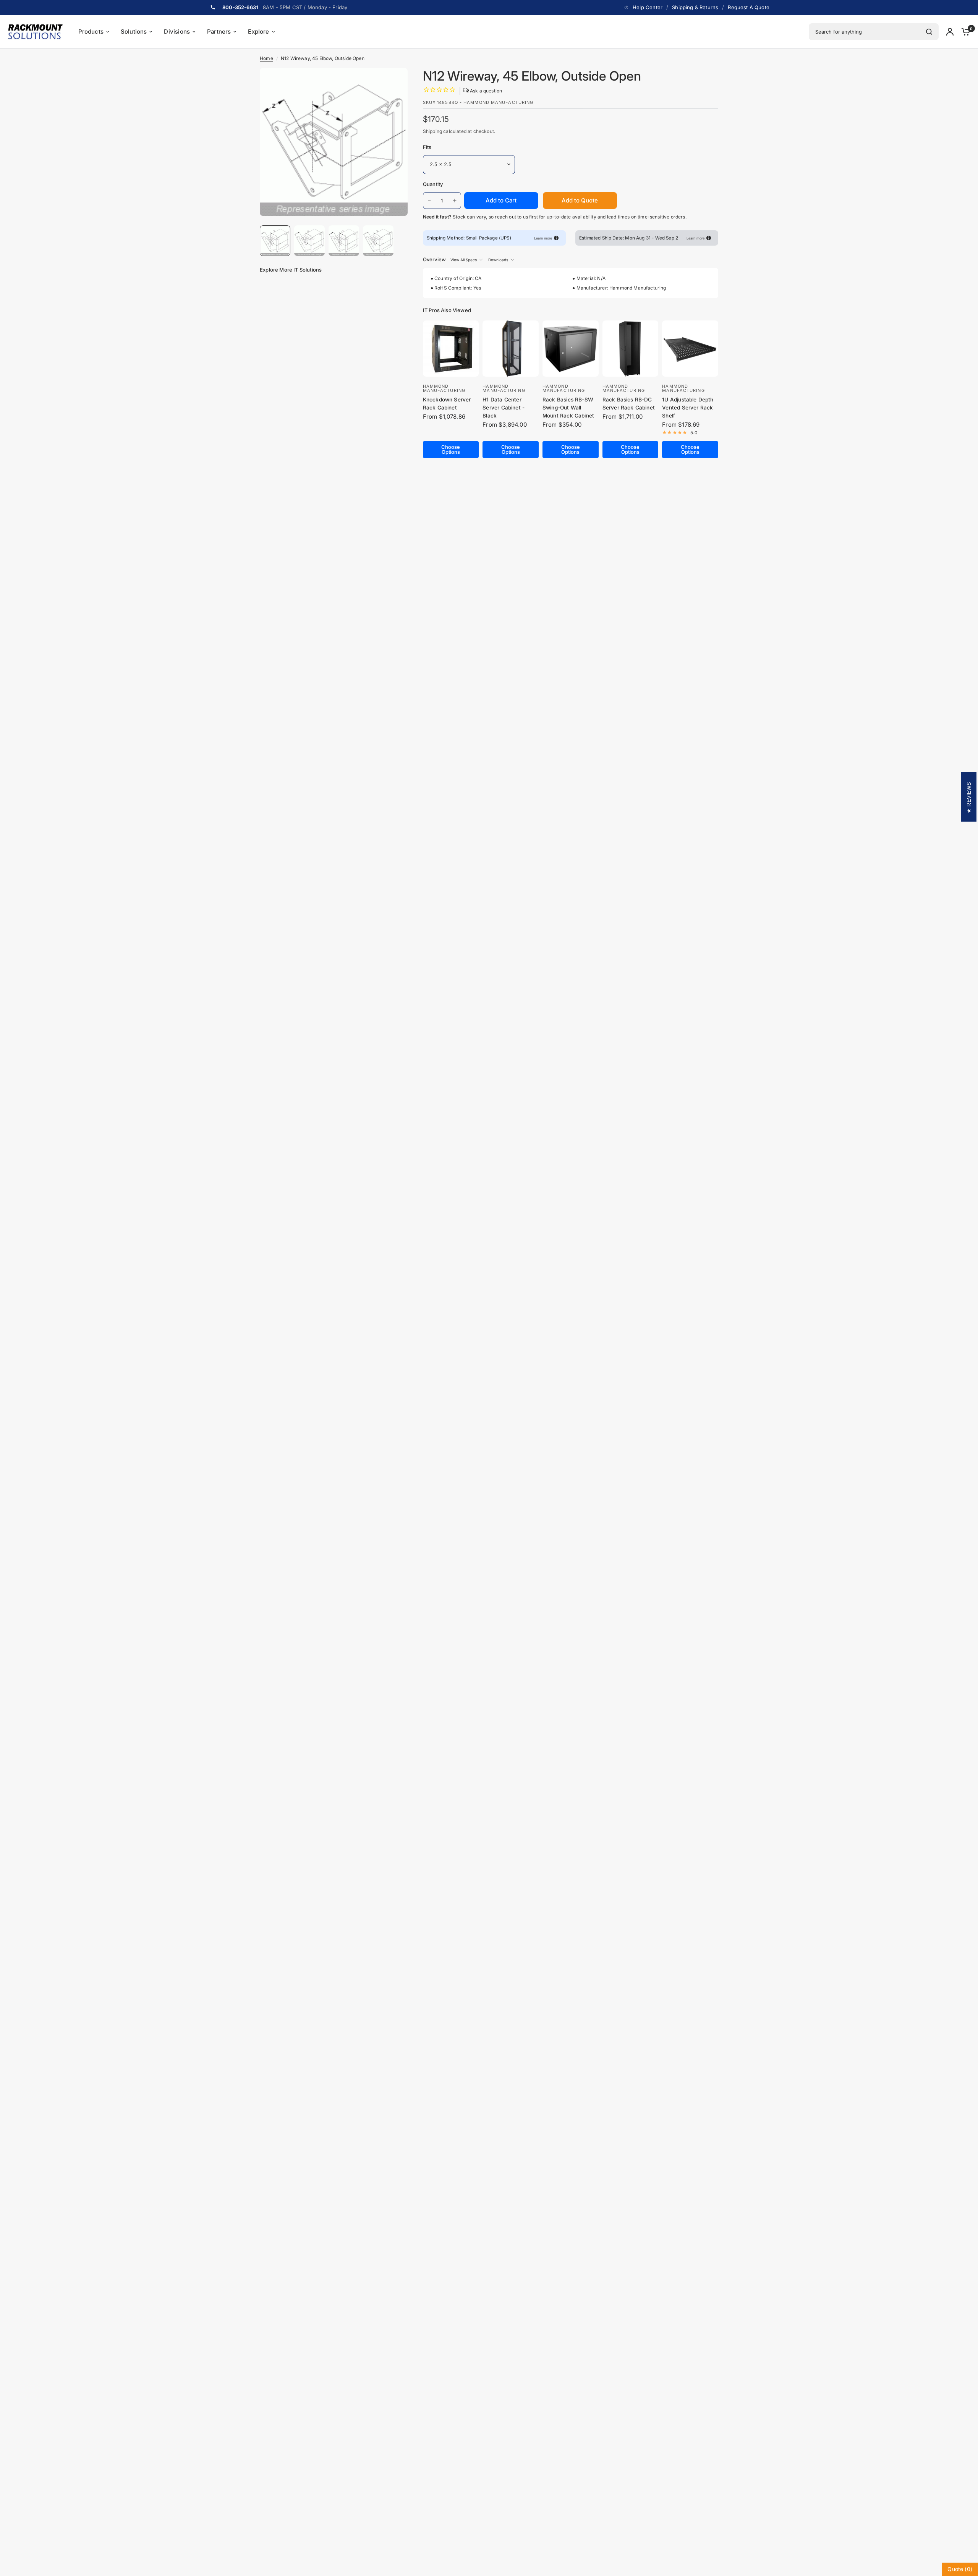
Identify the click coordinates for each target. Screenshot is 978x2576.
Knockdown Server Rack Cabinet (447, 404)
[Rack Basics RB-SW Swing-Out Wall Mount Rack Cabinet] (571, 349)
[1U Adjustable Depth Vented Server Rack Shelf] (690, 349)
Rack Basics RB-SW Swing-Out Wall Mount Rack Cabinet (568, 408)
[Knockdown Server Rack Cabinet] (451, 349)
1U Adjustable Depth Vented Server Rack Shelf (688, 408)
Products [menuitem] (91, 32)
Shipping (432, 131)
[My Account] (950, 32)
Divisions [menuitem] (177, 32)
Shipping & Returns (695, 7)
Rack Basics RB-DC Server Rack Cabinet (629, 404)
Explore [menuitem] (258, 32)
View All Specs (464, 260)
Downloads (498, 260)
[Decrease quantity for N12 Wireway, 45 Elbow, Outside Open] (429, 201)
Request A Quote (749, 7)
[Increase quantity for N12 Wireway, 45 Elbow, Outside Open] (455, 201)
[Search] (929, 32)
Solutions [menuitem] (134, 32)
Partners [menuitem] (219, 32)
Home (266, 58)
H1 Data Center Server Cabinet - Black (504, 408)
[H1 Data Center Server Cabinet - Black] (511, 349)
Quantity (433, 184)
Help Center (648, 7)
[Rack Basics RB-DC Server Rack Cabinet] (631, 349)
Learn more (543, 238)
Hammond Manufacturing (444, 388)
